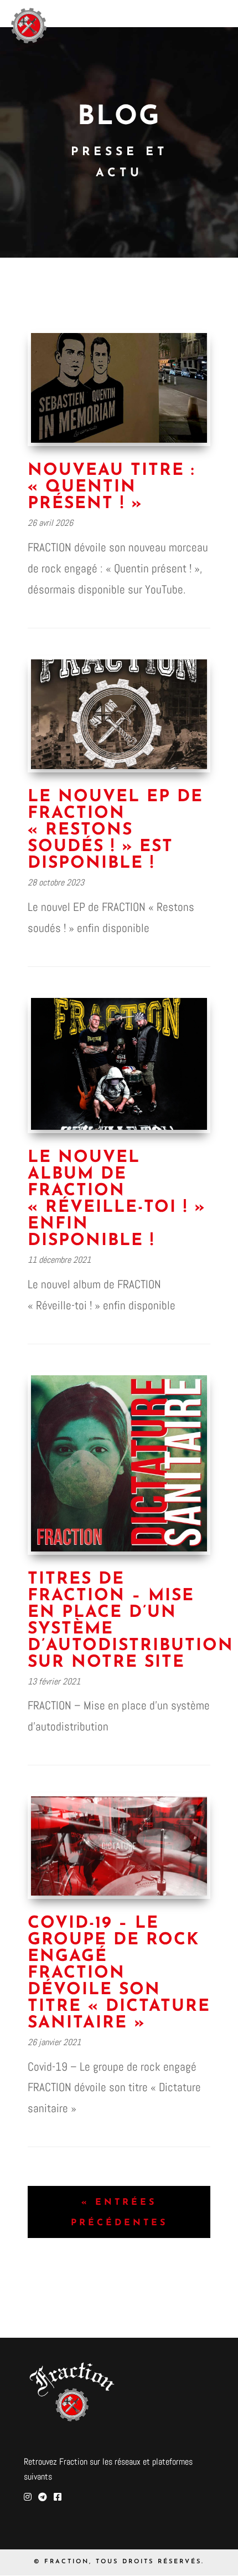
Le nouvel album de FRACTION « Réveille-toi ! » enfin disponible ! (117, 1199)
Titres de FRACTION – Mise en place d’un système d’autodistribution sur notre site (131, 1621)
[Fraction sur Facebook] (58, 2497)
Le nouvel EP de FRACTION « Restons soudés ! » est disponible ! (115, 830)
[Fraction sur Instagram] (28, 2497)
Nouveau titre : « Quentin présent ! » (111, 487)
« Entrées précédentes (119, 2213)
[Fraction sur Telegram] (43, 2497)
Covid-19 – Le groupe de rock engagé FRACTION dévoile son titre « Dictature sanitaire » (119, 1973)
